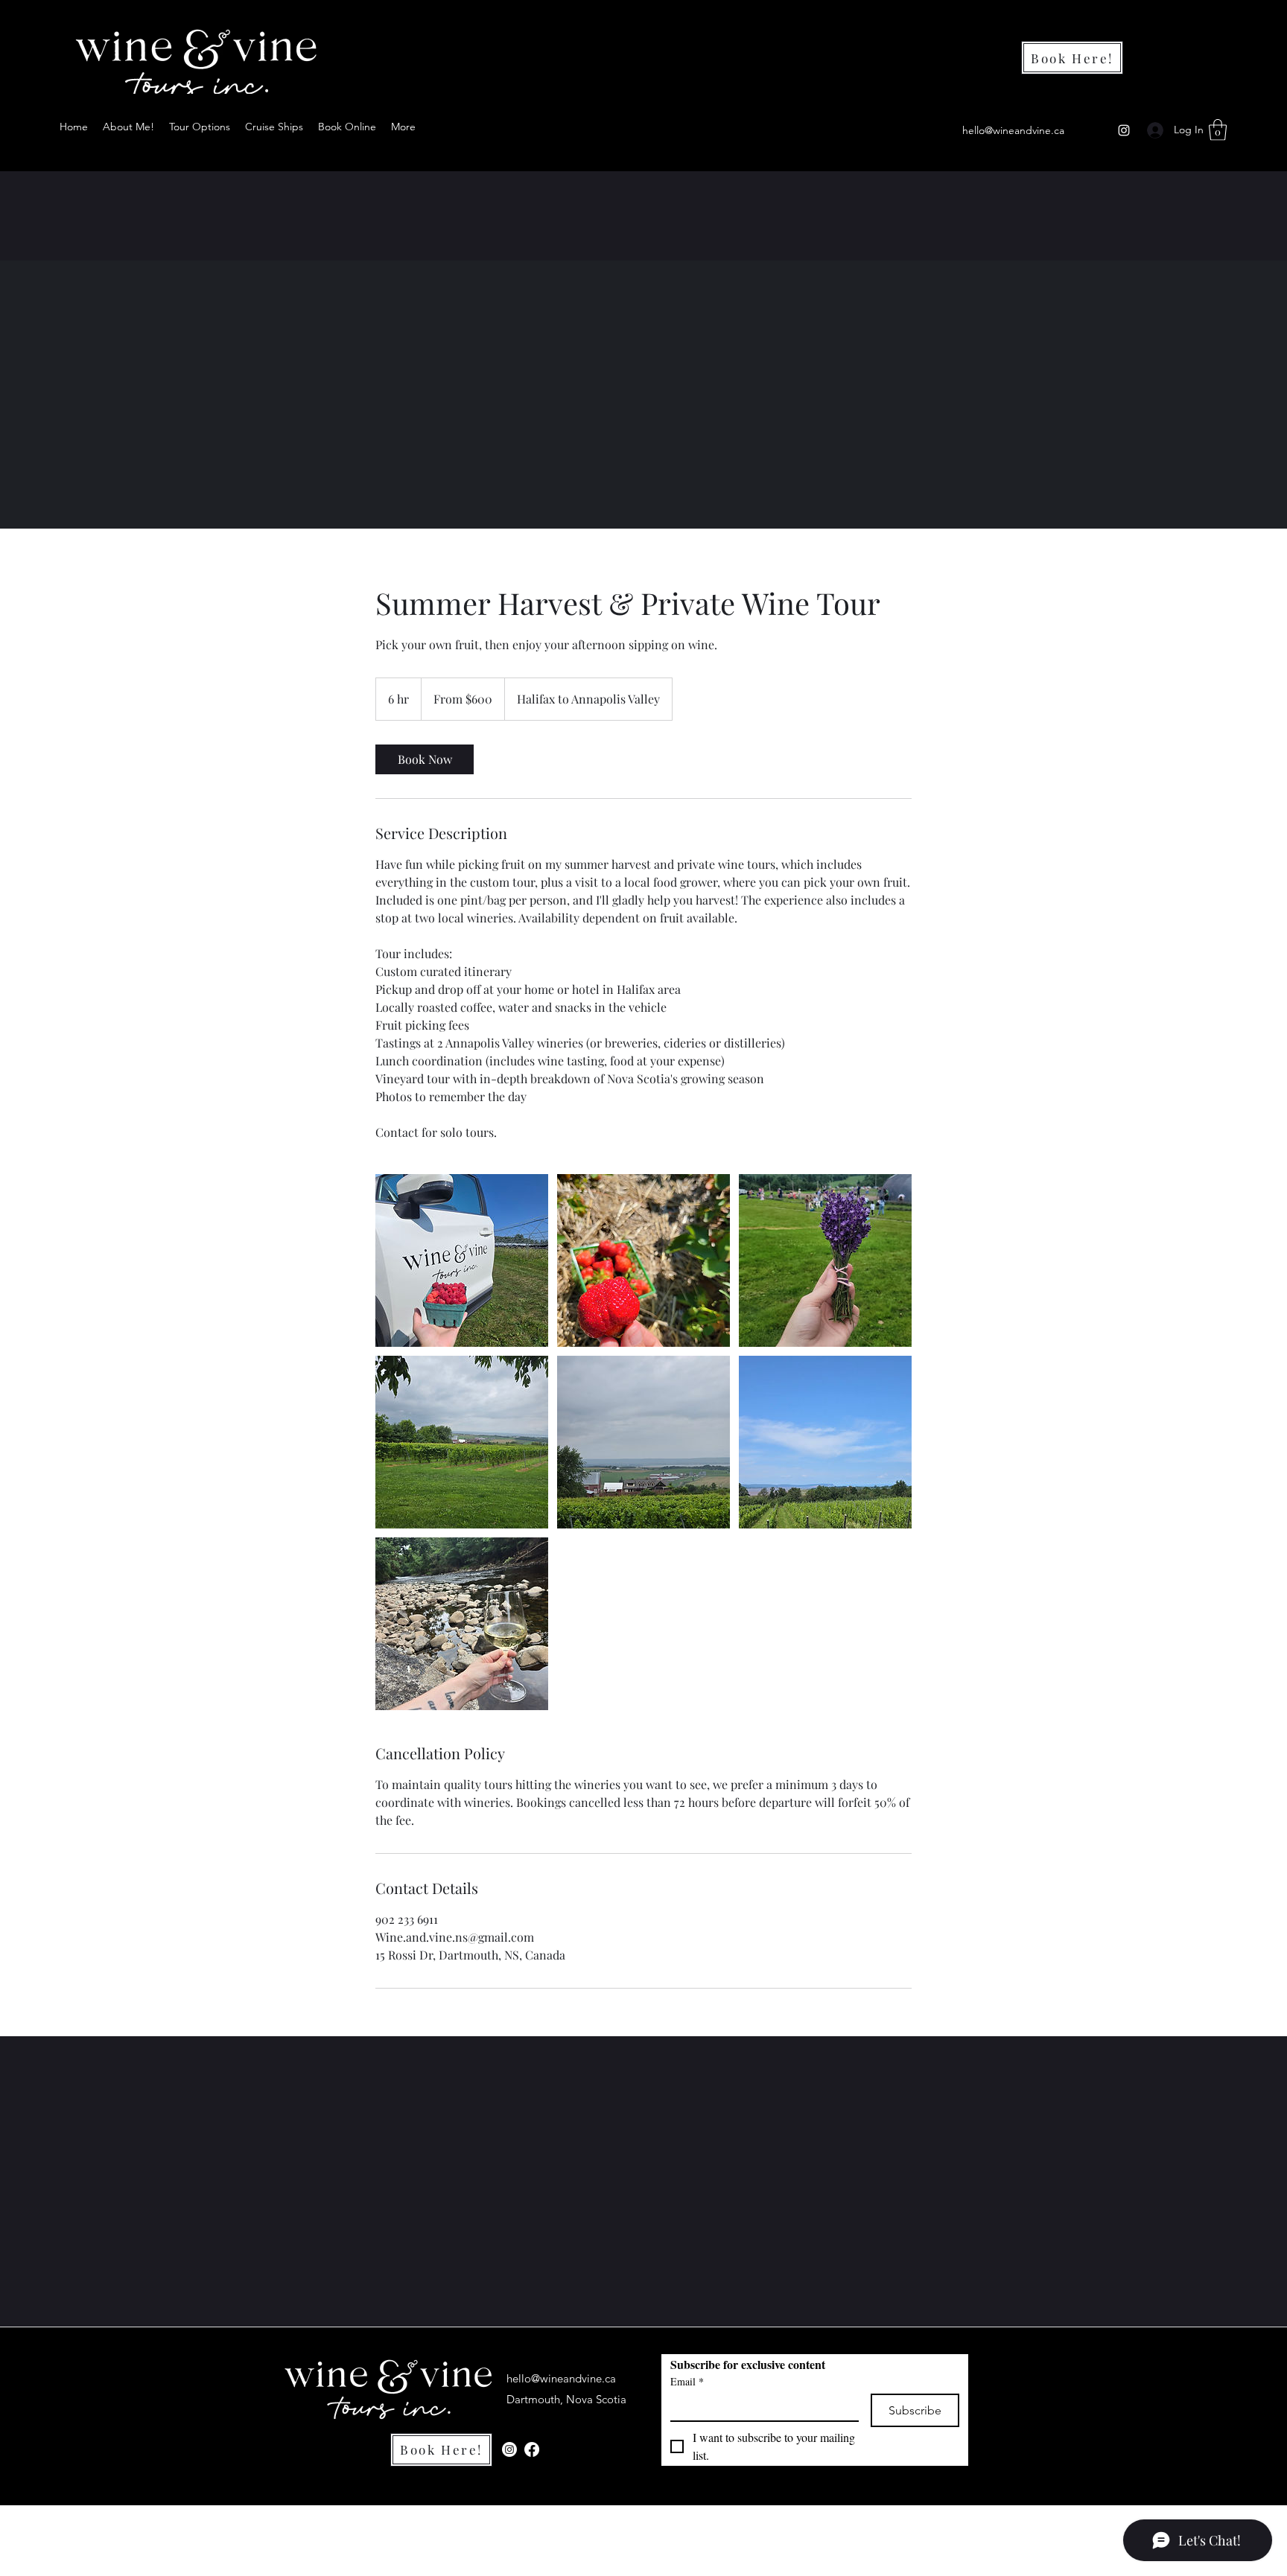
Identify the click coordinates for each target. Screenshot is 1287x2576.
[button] (1218, 130)
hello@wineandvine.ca (1013, 130)
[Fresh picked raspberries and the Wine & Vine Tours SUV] (462, 1260)
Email (687, 2381)
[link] (425, 759)
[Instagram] (1124, 130)
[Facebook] (532, 2449)
